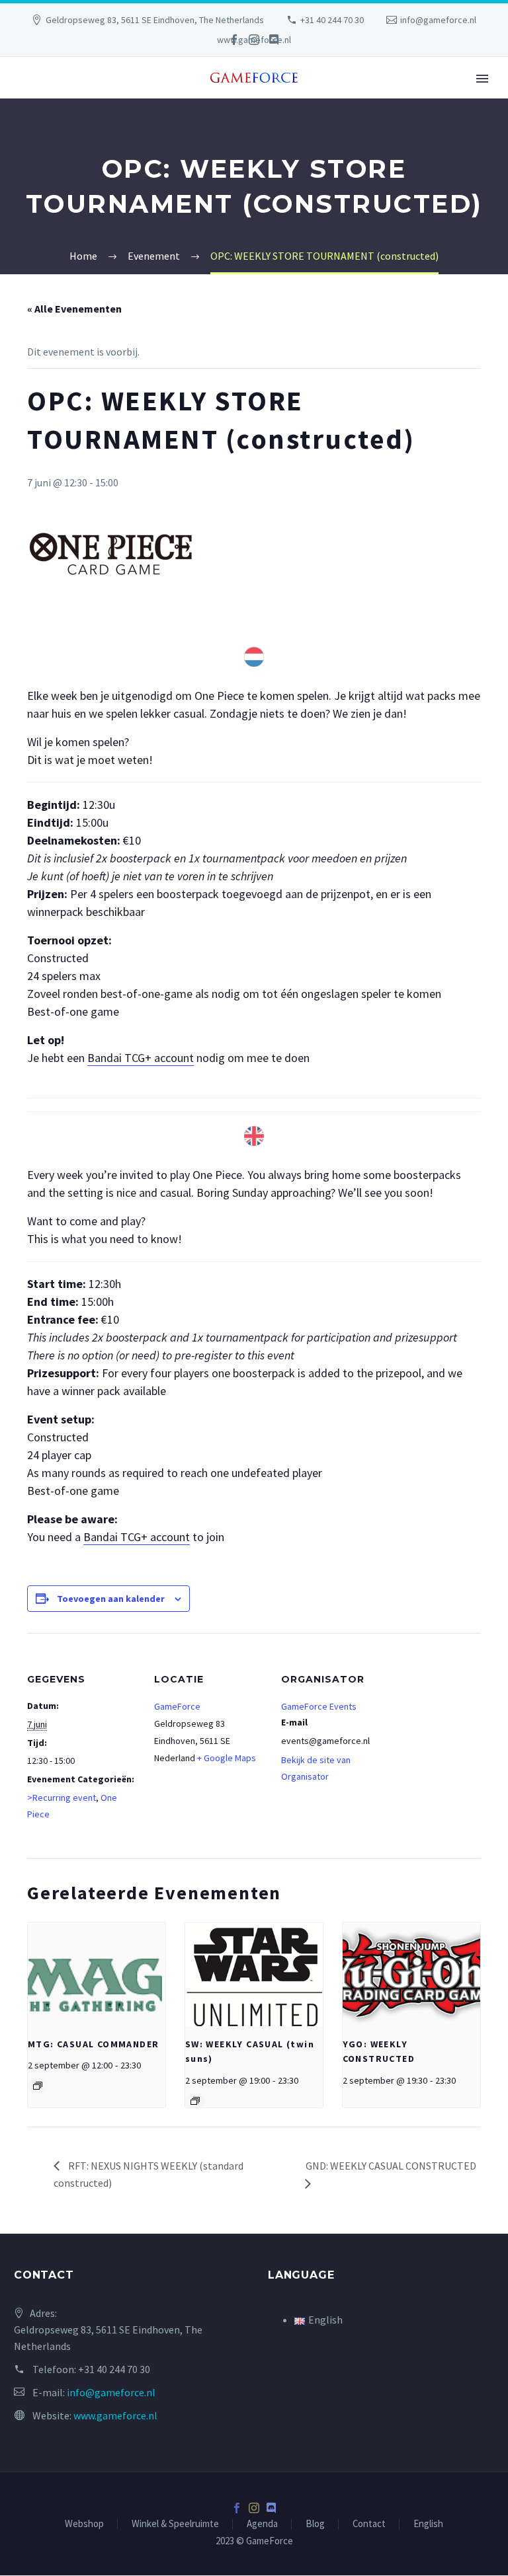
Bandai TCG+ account (141, 1058)
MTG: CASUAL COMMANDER (93, 2044)
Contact (369, 2524)
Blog (315, 2524)
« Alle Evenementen (74, 309)
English (428, 2524)
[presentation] (97, 1974)
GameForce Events (319, 1706)
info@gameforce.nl (438, 20)
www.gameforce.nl (115, 2415)
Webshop (84, 2524)
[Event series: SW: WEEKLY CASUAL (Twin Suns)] (195, 2101)
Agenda (262, 2524)
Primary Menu (482, 79)
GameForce (177, 1706)
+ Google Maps (227, 1758)
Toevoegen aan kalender (111, 1599)
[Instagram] (254, 40)
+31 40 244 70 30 (332, 20)
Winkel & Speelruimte (175, 2524)
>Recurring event (62, 1798)
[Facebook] (234, 40)
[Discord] (274, 40)
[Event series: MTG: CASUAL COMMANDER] (38, 2086)
